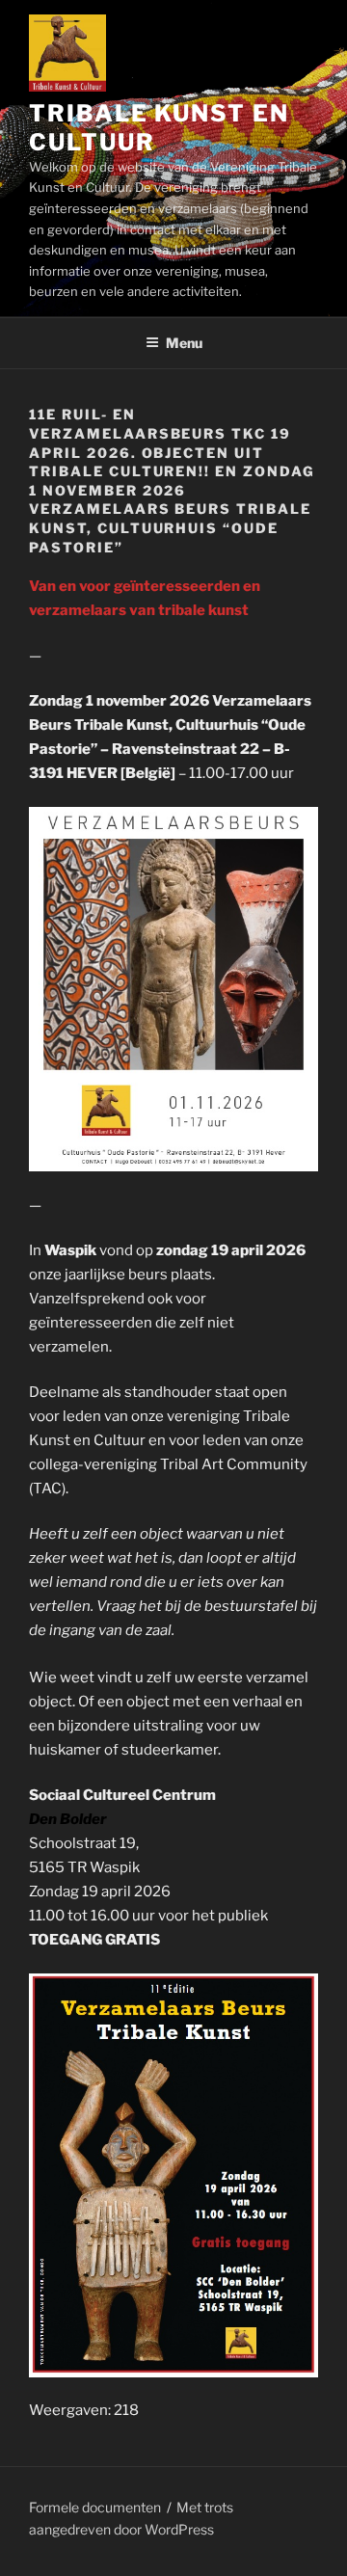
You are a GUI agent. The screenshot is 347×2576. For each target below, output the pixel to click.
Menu (184, 343)
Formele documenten (95, 2507)
